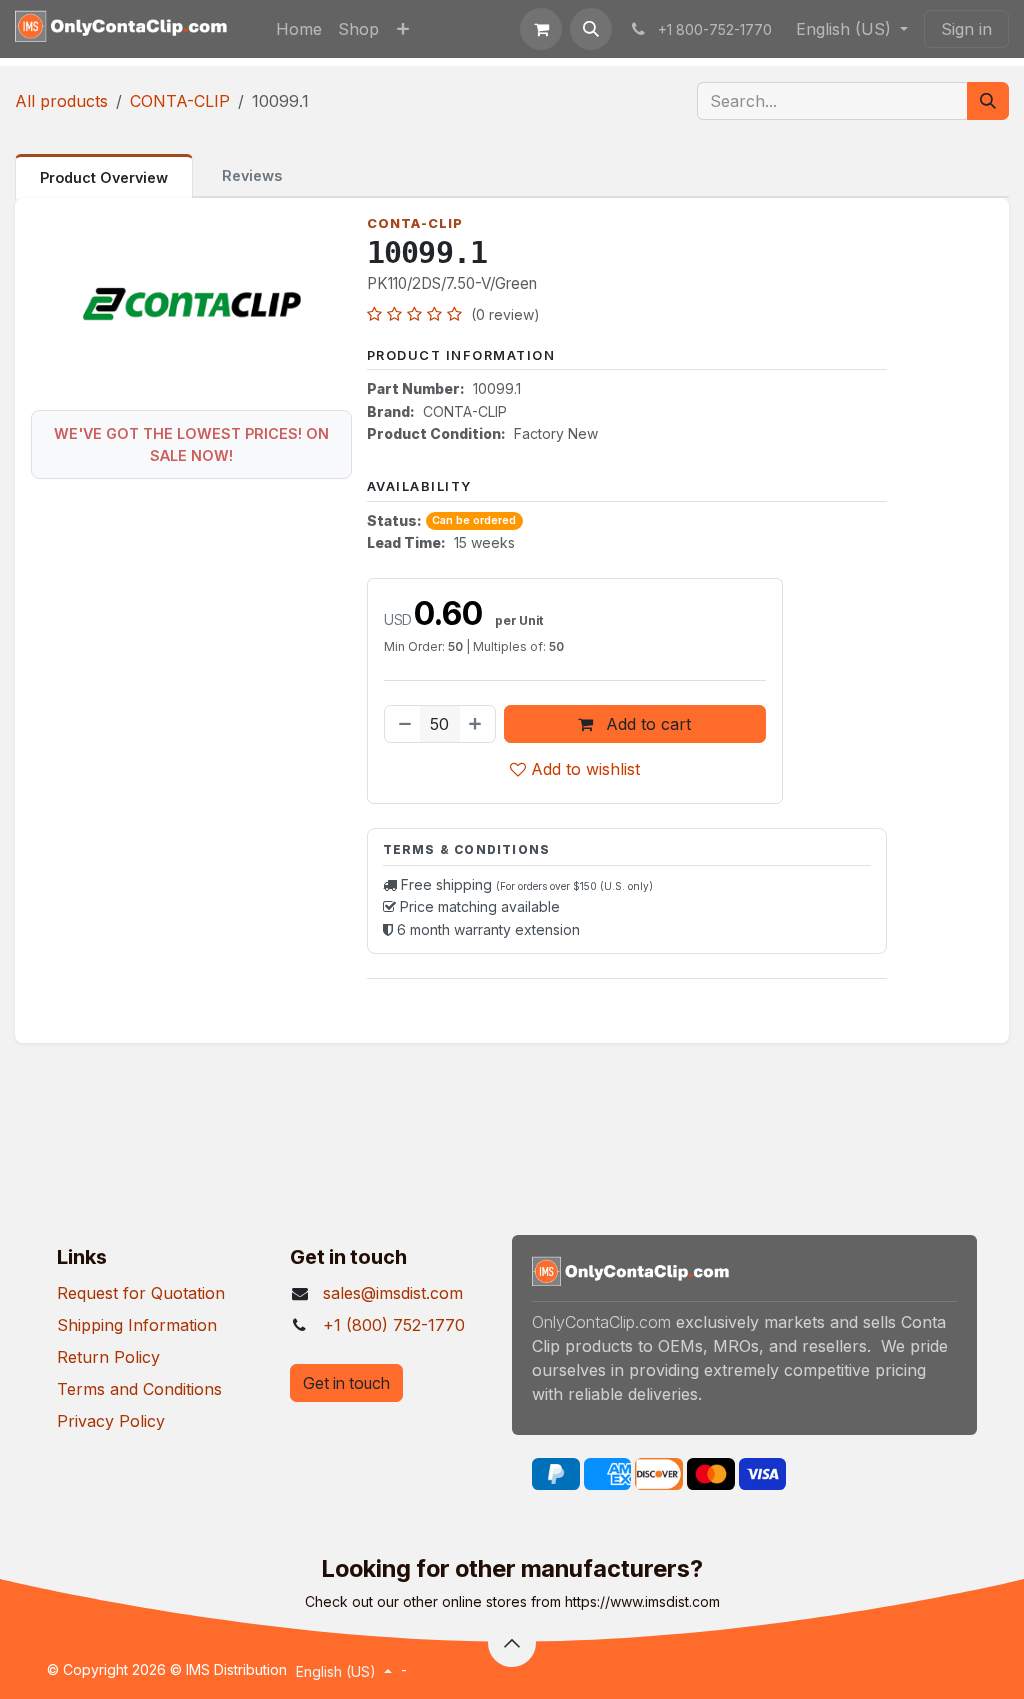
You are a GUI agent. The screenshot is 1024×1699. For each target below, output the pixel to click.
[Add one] (477, 724)
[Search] (988, 101)
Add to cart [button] (646, 724)
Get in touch (346, 1383)
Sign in (966, 29)
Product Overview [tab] (104, 177)
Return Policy (108, 1357)
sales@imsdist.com (393, 1293)
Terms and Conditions (139, 1389)
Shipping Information (137, 1325)
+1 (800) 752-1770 (394, 1325)
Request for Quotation (141, 1293)
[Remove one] (403, 724)
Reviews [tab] (252, 175)
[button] (591, 29)
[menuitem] (299, 29)
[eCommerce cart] (541, 29)
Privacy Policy (111, 1421)
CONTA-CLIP (180, 101)
